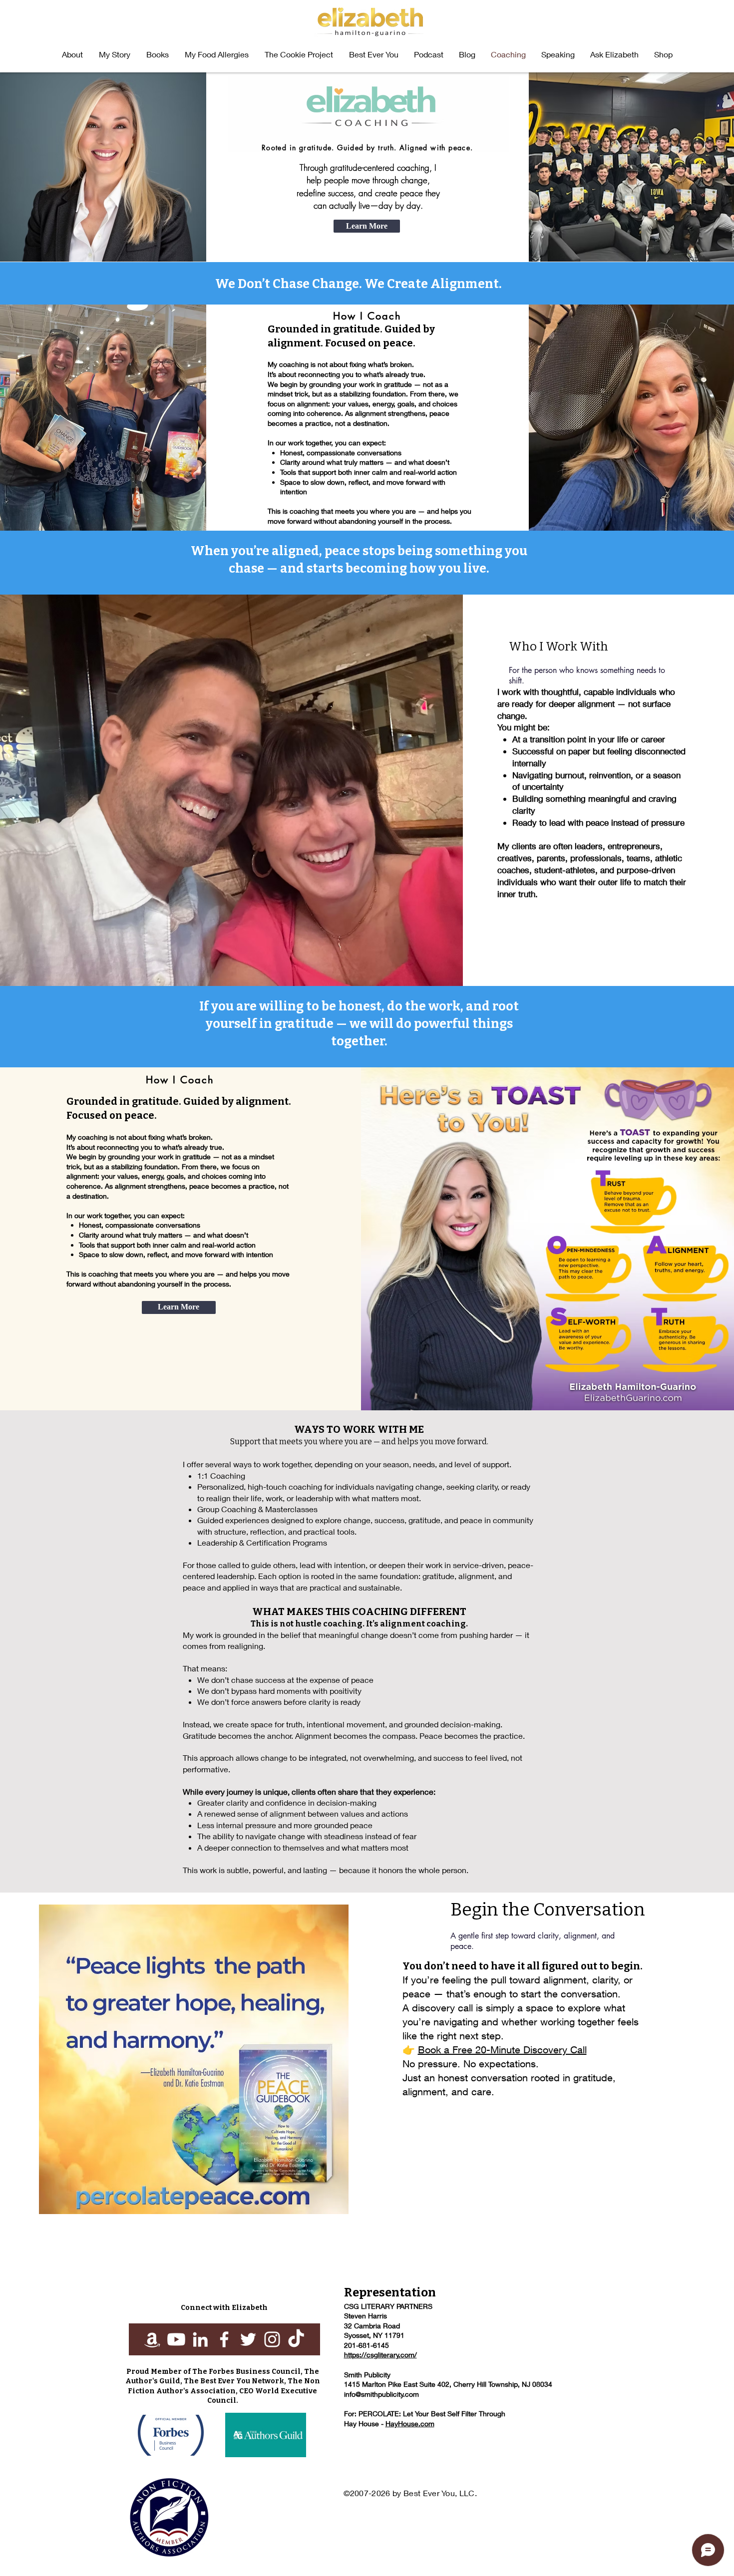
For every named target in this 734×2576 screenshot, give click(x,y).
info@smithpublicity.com (381, 2394)
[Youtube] (176, 2339)
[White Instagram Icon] (272, 2339)
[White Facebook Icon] (224, 2339)
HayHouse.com (410, 2423)
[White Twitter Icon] (248, 2339)
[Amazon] (152, 2339)
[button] (158, 54)
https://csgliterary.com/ (380, 2355)
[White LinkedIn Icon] (200, 2339)
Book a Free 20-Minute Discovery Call (502, 2050)
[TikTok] (296, 2339)
